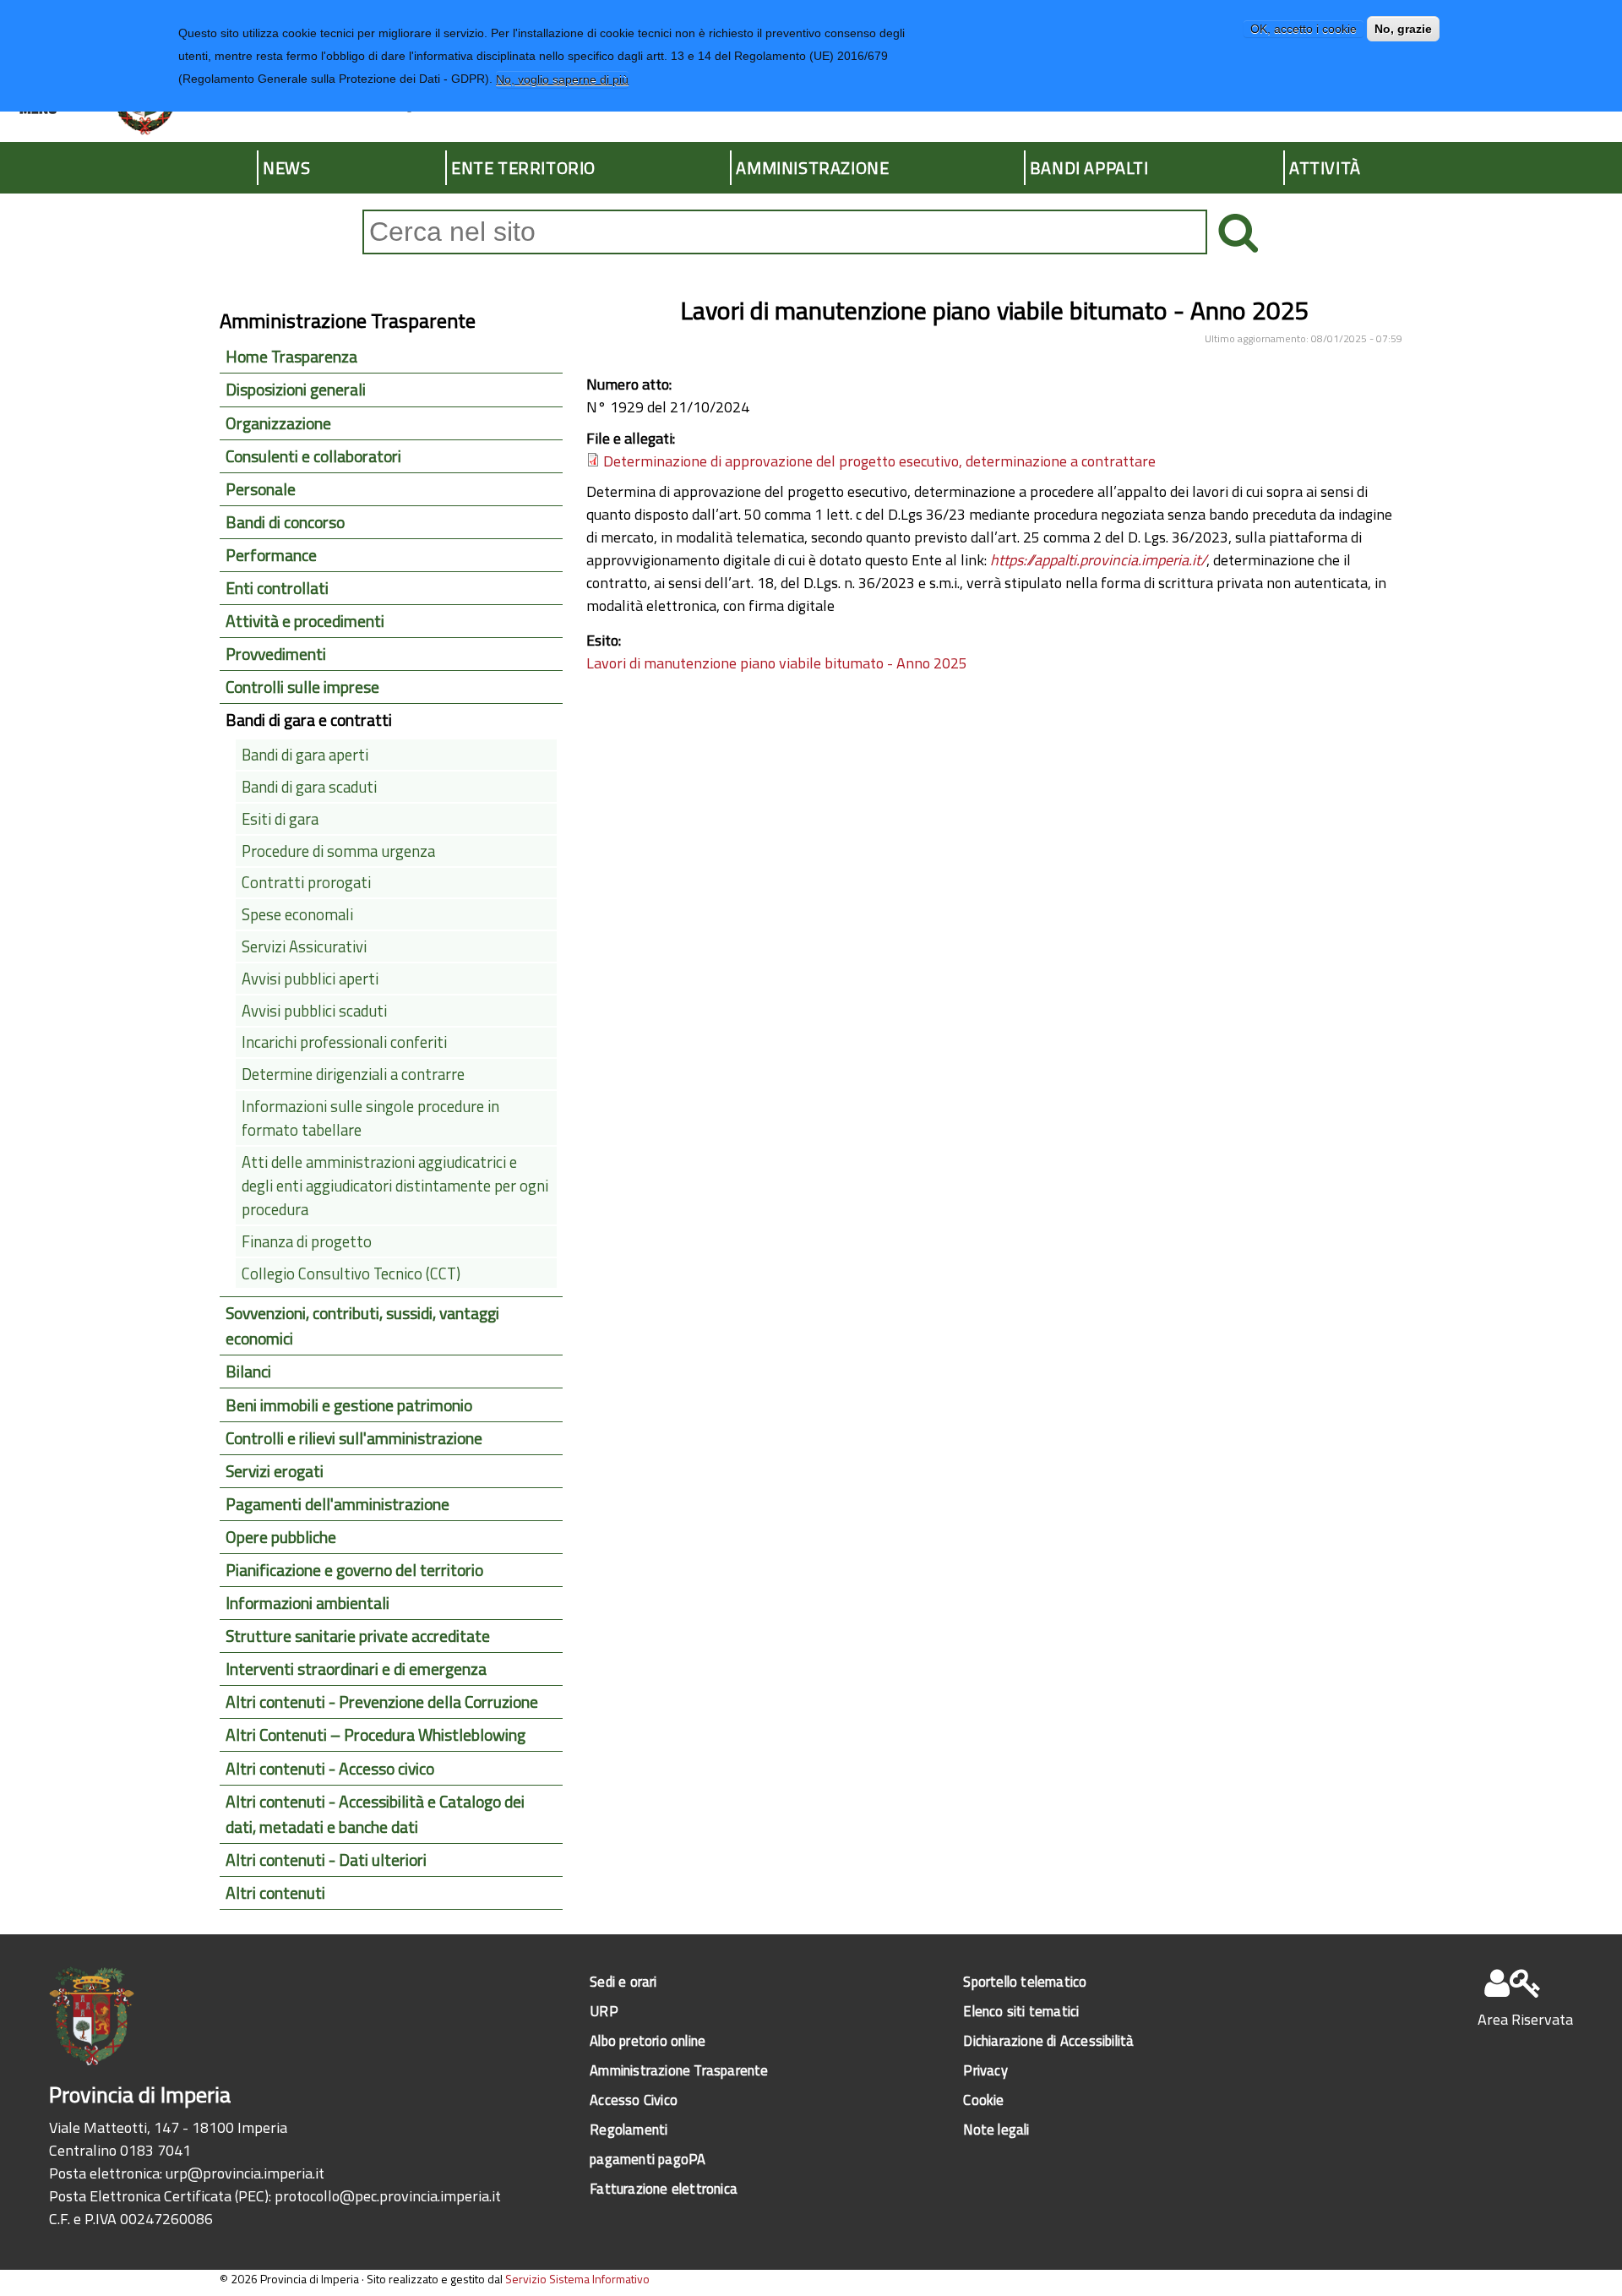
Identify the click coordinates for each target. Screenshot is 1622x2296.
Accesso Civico (634, 2100)
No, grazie (1403, 29)
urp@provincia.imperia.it (245, 2173)
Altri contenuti (275, 1893)
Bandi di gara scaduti (309, 787)
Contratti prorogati (306, 882)
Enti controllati (277, 588)
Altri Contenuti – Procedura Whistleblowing (376, 1735)
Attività (1325, 168)
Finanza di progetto (307, 1241)
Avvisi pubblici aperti (310, 979)
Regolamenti (629, 2129)
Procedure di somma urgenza (338, 851)
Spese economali (297, 914)
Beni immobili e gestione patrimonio (349, 1405)
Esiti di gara (280, 819)
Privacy (985, 2070)
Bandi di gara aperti (305, 755)
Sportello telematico (1025, 1981)
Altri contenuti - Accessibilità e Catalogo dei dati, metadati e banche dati (375, 1814)
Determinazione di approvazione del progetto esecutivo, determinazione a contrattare (879, 461)
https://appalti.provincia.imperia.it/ (1098, 560)
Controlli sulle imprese (302, 687)
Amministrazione (812, 168)
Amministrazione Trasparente (679, 2070)
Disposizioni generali (296, 390)
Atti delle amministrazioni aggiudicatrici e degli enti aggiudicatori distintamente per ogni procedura (395, 1186)
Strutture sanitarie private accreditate (358, 1636)
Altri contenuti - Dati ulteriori (326, 1860)
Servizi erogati (275, 1471)
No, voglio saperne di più (562, 79)
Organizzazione (278, 423)
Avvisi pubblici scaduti (314, 1011)
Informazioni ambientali (308, 1603)
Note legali (996, 2129)
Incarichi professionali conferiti (344, 1042)
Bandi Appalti (1089, 168)
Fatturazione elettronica (664, 2188)
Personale (261, 489)
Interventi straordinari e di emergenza (356, 1669)
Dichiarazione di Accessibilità (1048, 2040)
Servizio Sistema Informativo (577, 2279)
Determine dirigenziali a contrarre (353, 1074)
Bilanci (248, 1372)
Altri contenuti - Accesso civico (330, 1769)
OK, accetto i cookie (1304, 29)
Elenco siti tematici (1021, 2011)
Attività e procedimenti (305, 621)
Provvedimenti (276, 654)
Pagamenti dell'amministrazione (337, 1504)
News (286, 168)
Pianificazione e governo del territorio (354, 1570)
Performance (271, 555)
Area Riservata (1525, 2019)
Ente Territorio (523, 168)
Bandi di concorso (285, 522)
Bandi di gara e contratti (309, 720)
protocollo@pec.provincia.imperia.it (388, 2196)
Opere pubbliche (281, 1537)
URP (604, 2011)
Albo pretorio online (648, 2040)
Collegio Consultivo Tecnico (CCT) (351, 1273)
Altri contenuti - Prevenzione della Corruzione (382, 1702)
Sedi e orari (623, 1981)
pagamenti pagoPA (648, 2159)
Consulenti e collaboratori (313, 456)
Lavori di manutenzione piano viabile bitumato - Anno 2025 (777, 663)
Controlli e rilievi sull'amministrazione (354, 1438)
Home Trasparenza (291, 357)
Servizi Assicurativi (304, 946)
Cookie (983, 2100)
